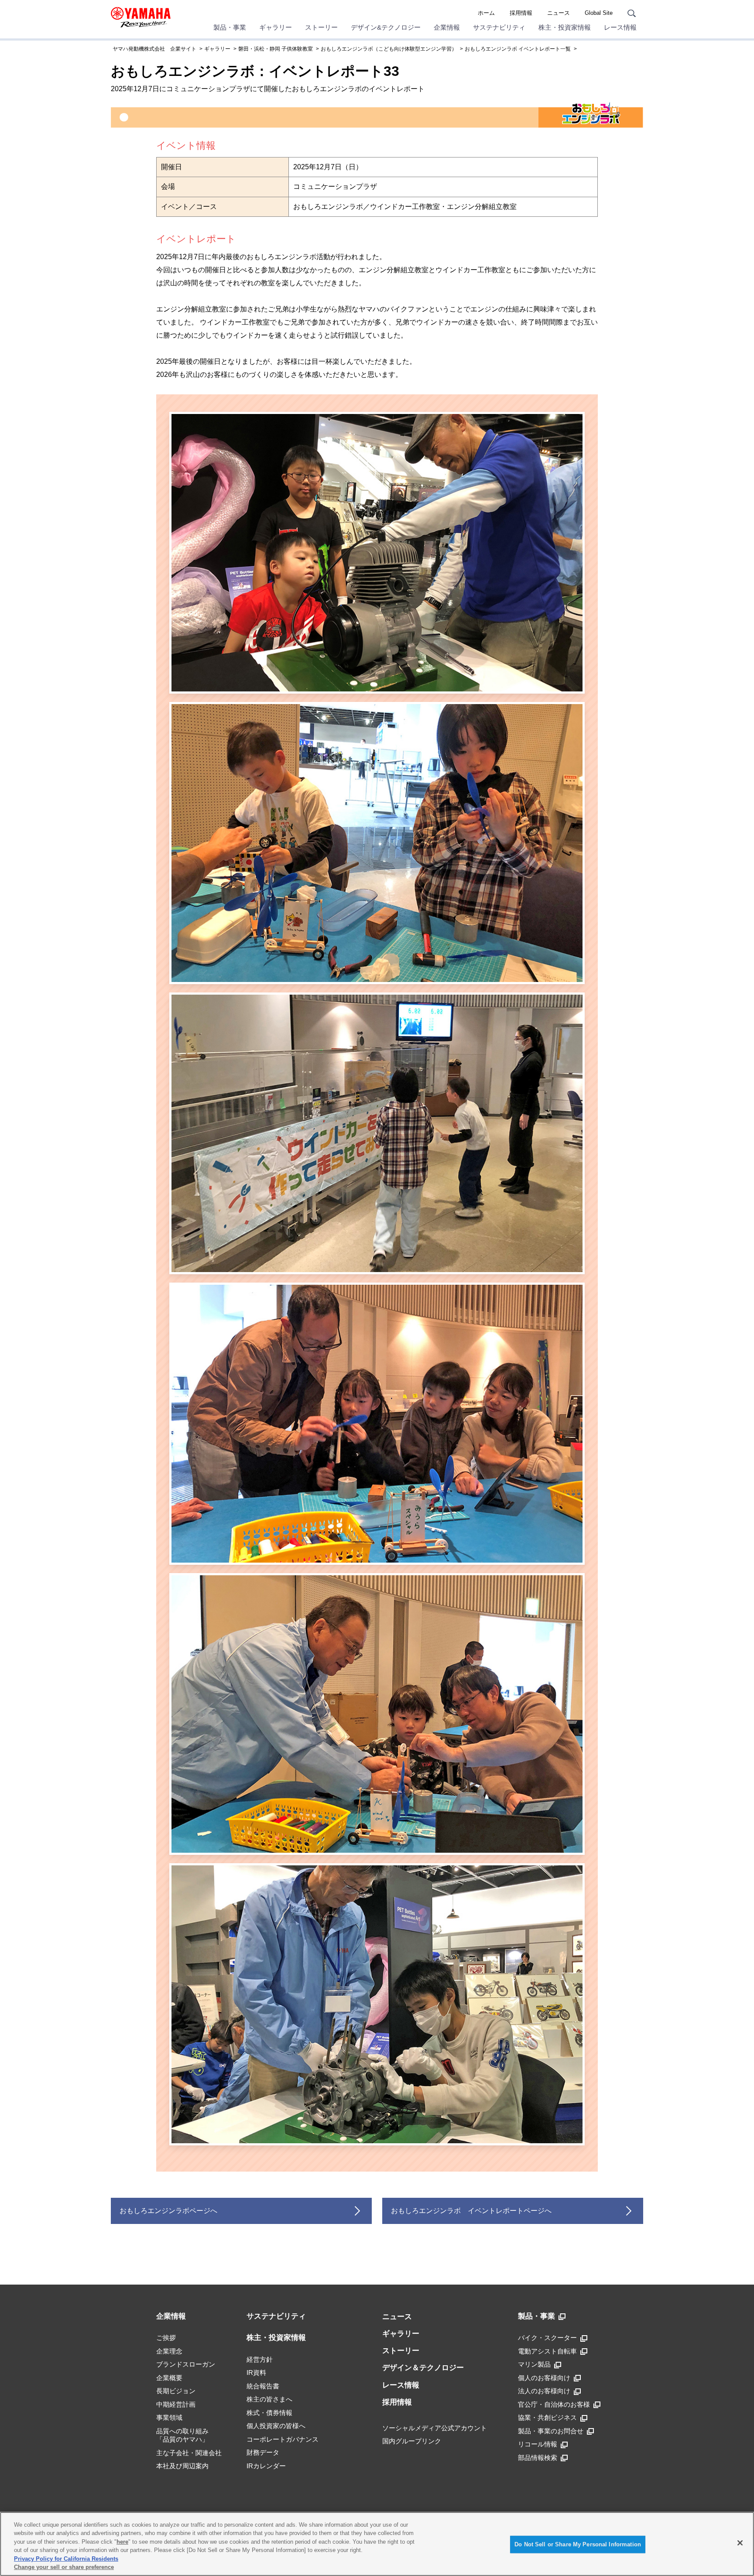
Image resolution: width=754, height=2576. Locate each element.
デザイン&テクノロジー (386, 27)
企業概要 (169, 2378)
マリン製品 (534, 2364)
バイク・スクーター (547, 2338)
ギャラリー (276, 27)
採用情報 (521, 13)
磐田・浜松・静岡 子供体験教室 (276, 49)
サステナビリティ (499, 27)
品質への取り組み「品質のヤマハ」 (182, 2435)
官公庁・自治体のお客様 (554, 2404)
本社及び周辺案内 (182, 2466)
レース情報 (620, 27)
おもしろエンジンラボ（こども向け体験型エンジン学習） (389, 49)
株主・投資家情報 (565, 27)
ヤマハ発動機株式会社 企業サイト (154, 49)
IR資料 (256, 2372)
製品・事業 (230, 27)
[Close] (740, 2543)
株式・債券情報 (269, 2413)
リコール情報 (538, 2444)
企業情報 (447, 27)
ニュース (559, 13)
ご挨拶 (166, 2338)
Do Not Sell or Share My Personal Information (578, 2544)
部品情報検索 (538, 2458)
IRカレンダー (266, 2466)
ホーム (486, 13)
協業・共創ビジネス (547, 2417)
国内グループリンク (412, 2441)
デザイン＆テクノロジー (423, 2368)
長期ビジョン (176, 2391)
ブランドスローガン (186, 2364)
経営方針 (260, 2359)
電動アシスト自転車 (547, 2351)
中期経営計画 (176, 2404)
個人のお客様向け (544, 2378)
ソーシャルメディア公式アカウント (435, 2428)
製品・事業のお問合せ (551, 2431)
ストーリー (321, 27)
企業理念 (169, 2351)
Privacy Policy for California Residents (66, 2559)
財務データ (263, 2452)
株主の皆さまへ (269, 2399)
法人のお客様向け (544, 2391)
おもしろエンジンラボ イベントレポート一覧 (518, 49)
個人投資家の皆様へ (276, 2426)
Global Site (599, 13)
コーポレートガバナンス (283, 2439)
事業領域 (169, 2417)
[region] (377, 2544)
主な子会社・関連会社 (189, 2453)
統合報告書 (263, 2386)
